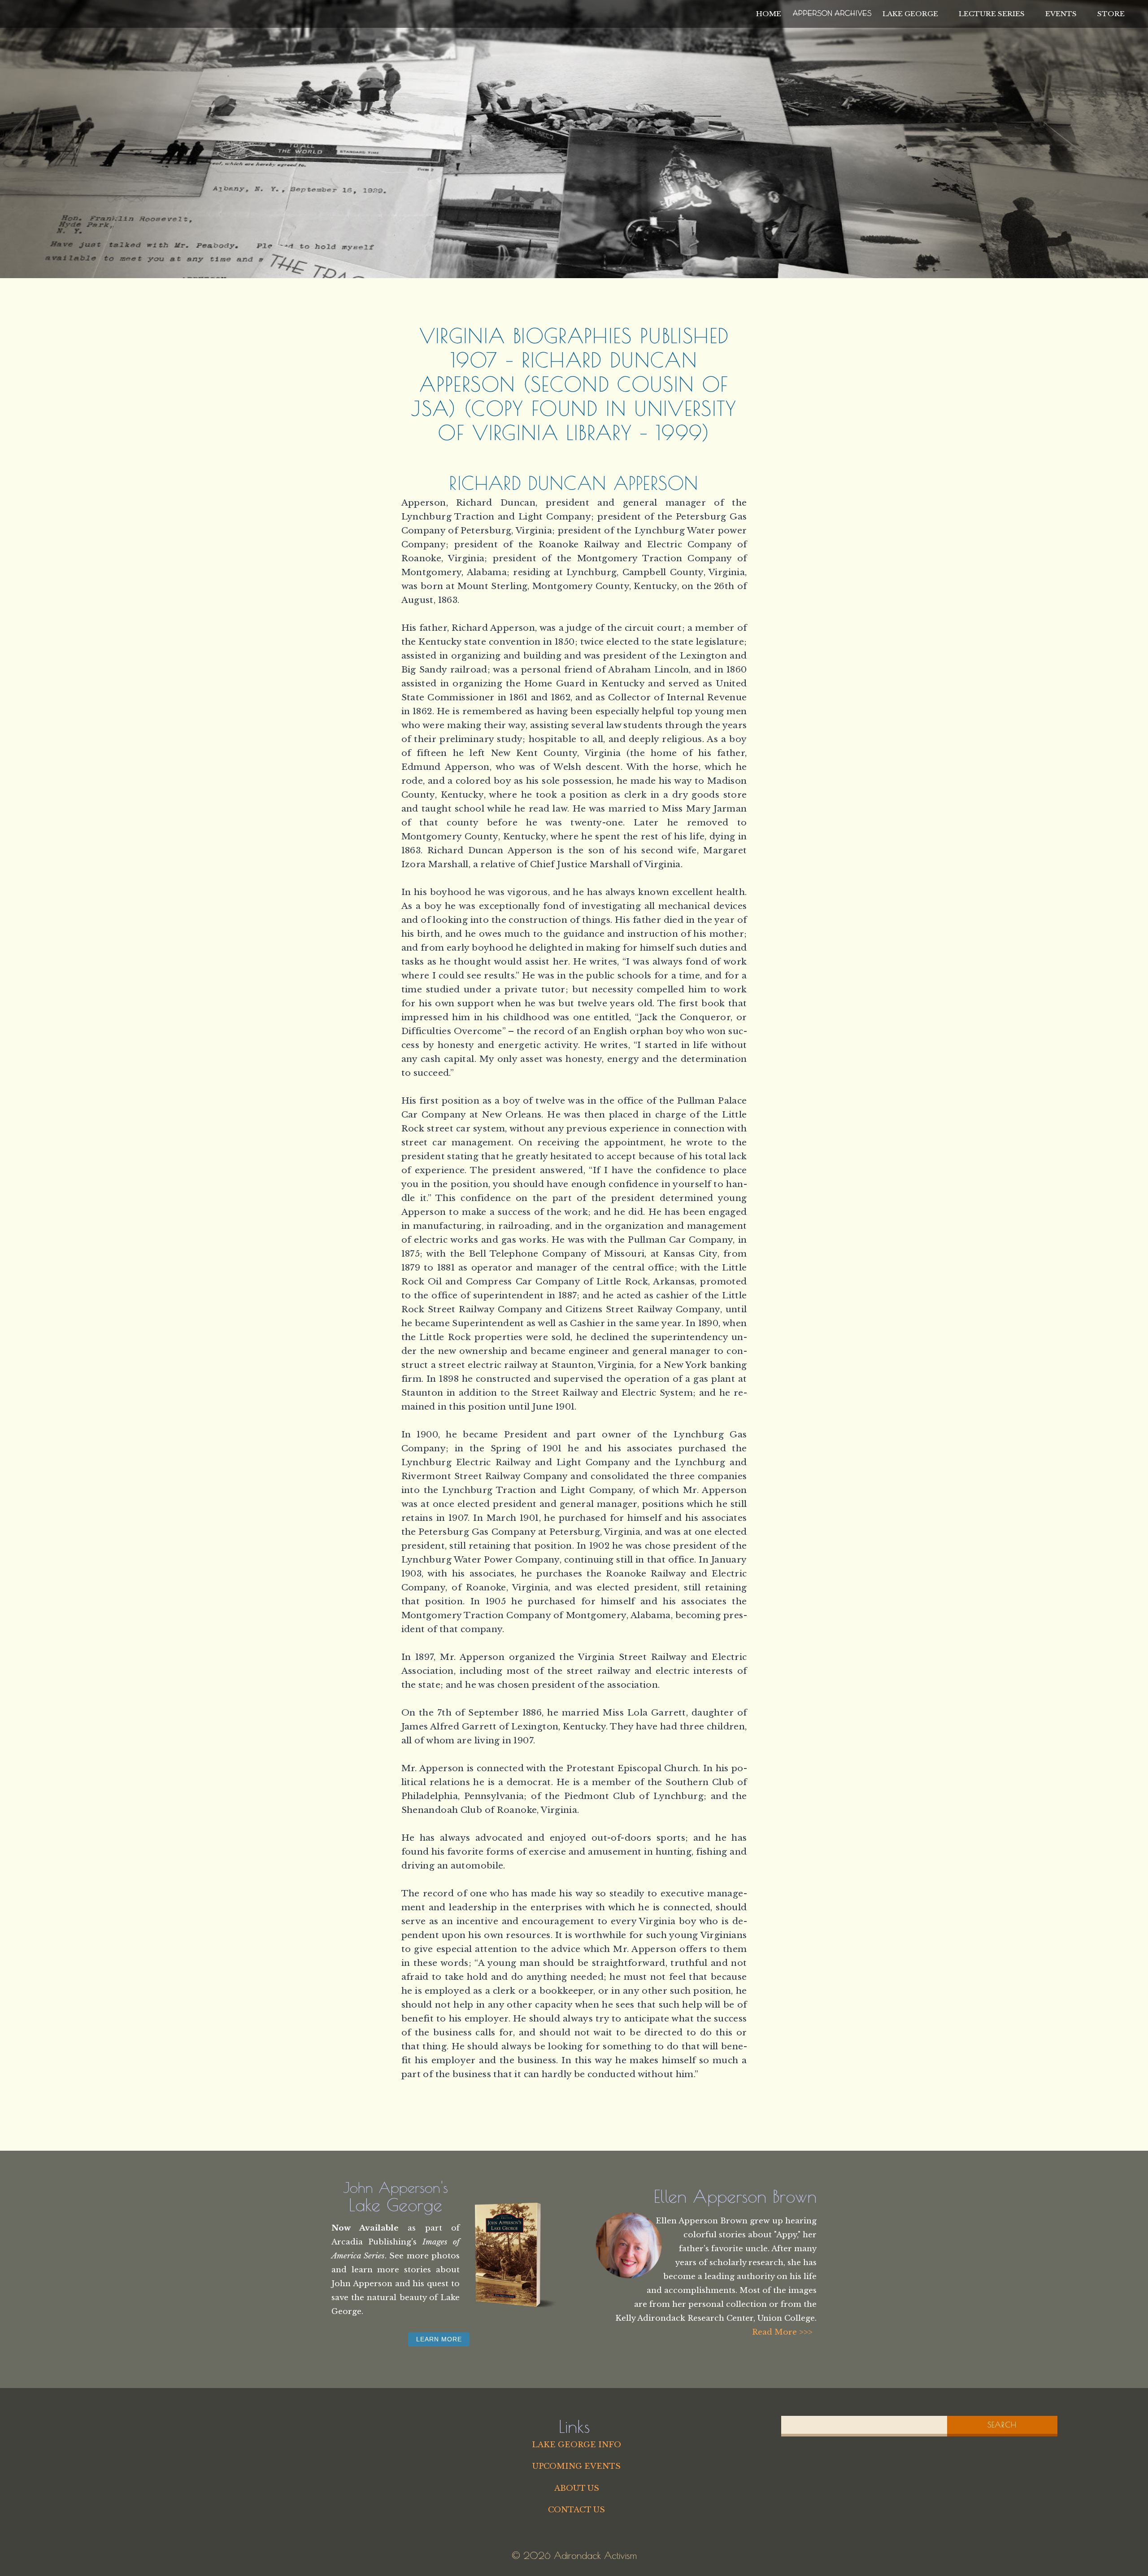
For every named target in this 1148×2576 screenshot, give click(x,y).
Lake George (910, 14)
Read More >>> (782, 2332)
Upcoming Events (576, 2466)
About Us (577, 2488)
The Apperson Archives (832, 12)
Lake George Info (576, 2445)
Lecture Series (992, 14)
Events (1061, 14)
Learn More (439, 2339)
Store (1111, 14)
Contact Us (576, 2510)
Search (1002, 2425)
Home (769, 14)
